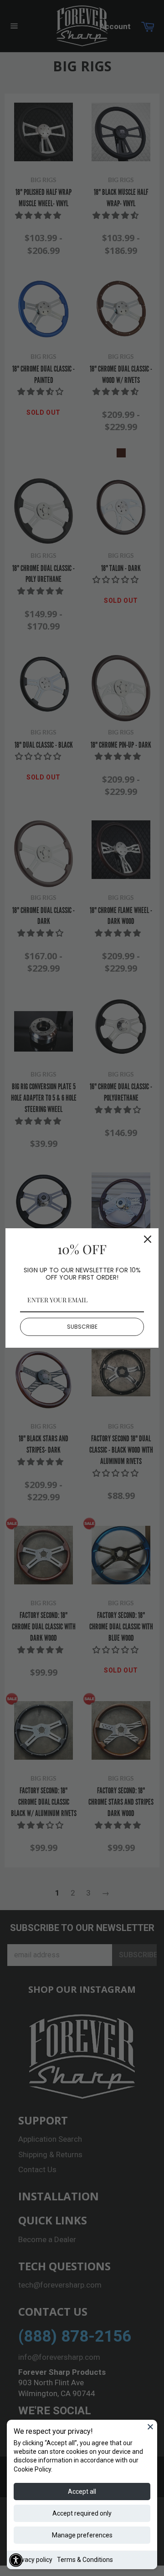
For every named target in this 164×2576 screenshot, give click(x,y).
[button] (16, 2560)
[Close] (150, 2427)
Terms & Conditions (85, 2560)
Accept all (82, 2492)
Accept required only (82, 2513)
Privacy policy (33, 2560)
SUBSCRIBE (82, 1327)
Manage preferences (82, 2535)
